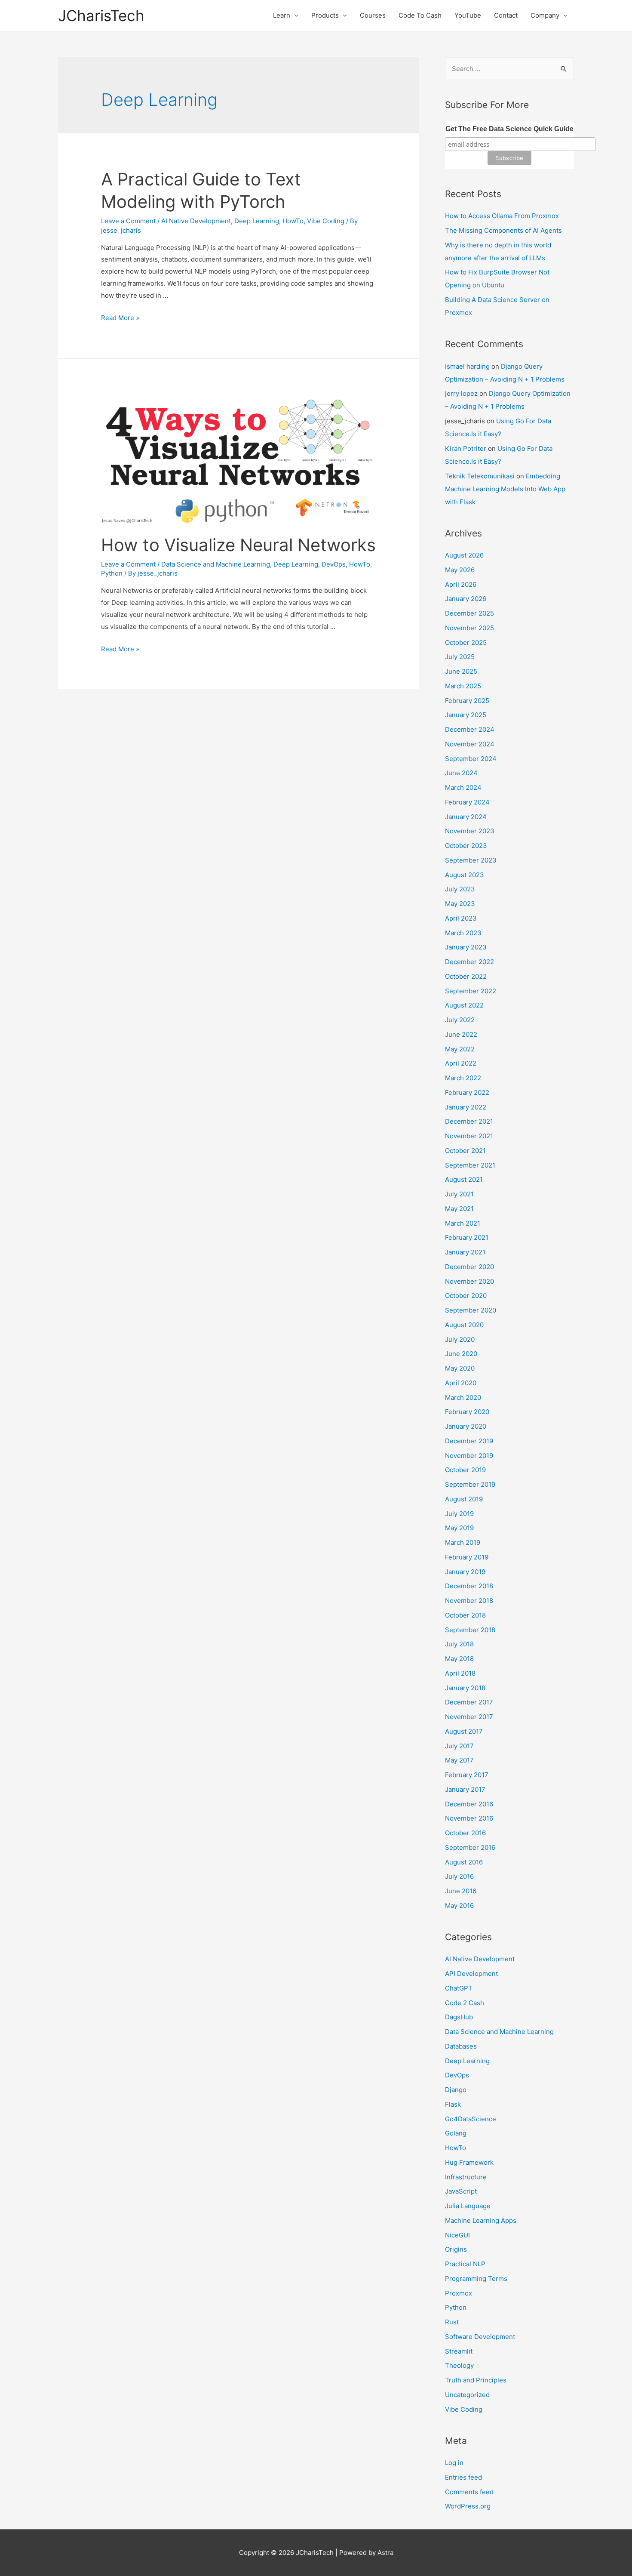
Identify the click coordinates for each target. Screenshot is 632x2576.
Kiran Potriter (466, 448)
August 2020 (464, 1325)
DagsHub (459, 2017)
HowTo (293, 221)
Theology (459, 2365)
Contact (506, 15)
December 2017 (469, 1702)
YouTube (468, 15)
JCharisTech (101, 15)
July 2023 (460, 889)
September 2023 (471, 860)
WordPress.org (468, 2506)
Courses (373, 15)
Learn (282, 15)
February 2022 (467, 1092)
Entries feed (463, 2477)
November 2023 (470, 831)
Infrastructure (466, 2177)
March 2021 (463, 1223)
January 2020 (466, 1426)
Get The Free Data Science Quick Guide (509, 129)
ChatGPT (459, 1988)
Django (456, 2090)
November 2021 (469, 1136)
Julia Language (468, 2206)
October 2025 (466, 642)
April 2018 (460, 1673)
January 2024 (466, 817)
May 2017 (459, 1760)
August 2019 (464, 1499)
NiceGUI (457, 2235)
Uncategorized (467, 2395)
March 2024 (463, 787)
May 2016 (459, 1906)
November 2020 (469, 1281)
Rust (452, 2322)
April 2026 (461, 584)
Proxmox (459, 2293)
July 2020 (460, 1339)
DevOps (334, 564)
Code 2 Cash (465, 2003)
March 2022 (463, 1078)
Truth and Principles (476, 2380)
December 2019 (469, 1441)
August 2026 (464, 555)
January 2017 (465, 1789)
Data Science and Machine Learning (216, 564)
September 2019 (470, 1484)
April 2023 (461, 918)
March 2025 (463, 686)
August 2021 (464, 1179)
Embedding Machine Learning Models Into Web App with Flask (505, 489)
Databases (461, 2046)
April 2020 (461, 1383)
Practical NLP (465, 2264)
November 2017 (469, 1717)
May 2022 (460, 1049)
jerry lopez (461, 393)
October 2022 (466, 976)
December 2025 (469, 613)
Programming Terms (476, 2279)
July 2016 (459, 1876)
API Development (471, 1974)
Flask (453, 2104)
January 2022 (466, 1107)
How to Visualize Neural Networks (238, 545)
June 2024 (461, 773)
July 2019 (459, 1514)
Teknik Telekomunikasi (480, 476)
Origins (456, 2249)
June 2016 (461, 1891)
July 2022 (460, 1020)
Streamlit (459, 2351)
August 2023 (465, 875)
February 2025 (467, 701)
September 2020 (471, 1310)
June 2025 (461, 671)
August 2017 (464, 1731)
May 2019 (459, 1528)
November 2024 (470, 744)
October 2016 (465, 1833)
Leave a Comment (128, 221)
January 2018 (465, 1688)
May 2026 (460, 570)
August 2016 (464, 1862)
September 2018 (470, 1630)
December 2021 (469, 1121)
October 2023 (466, 846)
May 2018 (459, 1659)
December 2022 (469, 962)
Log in (454, 2463)
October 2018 (465, 1615)
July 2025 (460, 657)
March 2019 (463, 1542)
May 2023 (460, 904)
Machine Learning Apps (481, 2220)
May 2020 (460, 1368)
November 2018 (469, 1601)
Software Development (480, 2337)
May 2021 (459, 1209)
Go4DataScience (471, 2119)
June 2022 (461, 1034)
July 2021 (459, 1194)
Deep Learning (257, 221)
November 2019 (469, 1456)
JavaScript (461, 2191)
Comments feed (469, 2492)
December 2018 (469, 1586)
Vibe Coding (326, 221)
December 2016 (469, 1804)
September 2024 (471, 759)
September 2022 (471, 991)
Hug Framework (469, 2162)
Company (545, 15)
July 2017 (459, 1746)
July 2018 (459, 1644)
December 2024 (470, 729)
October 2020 (466, 1296)
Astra (385, 2553)
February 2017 (467, 1775)
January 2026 (466, 599)
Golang (456, 2133)
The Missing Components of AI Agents (503, 230)
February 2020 (467, 1412)
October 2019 (465, 1470)
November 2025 (469, 628)
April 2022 (461, 1063)
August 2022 (464, 1005)
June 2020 (461, 1354)
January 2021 (465, 1252)
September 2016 (470, 1847)
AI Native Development (196, 221)
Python (112, 573)
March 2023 (463, 933)
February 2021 (467, 1237)
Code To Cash (420, 15)
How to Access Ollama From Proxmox (502, 216)
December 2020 (469, 1267)
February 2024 (467, 802)
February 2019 (467, 1557)
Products (325, 15)
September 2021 (470, 1165)
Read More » (120, 318)
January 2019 (465, 1572)
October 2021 (465, 1151)
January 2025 (466, 715)
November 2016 (469, 1818)
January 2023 (466, 947)
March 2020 (463, 1397)
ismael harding (467, 366)
